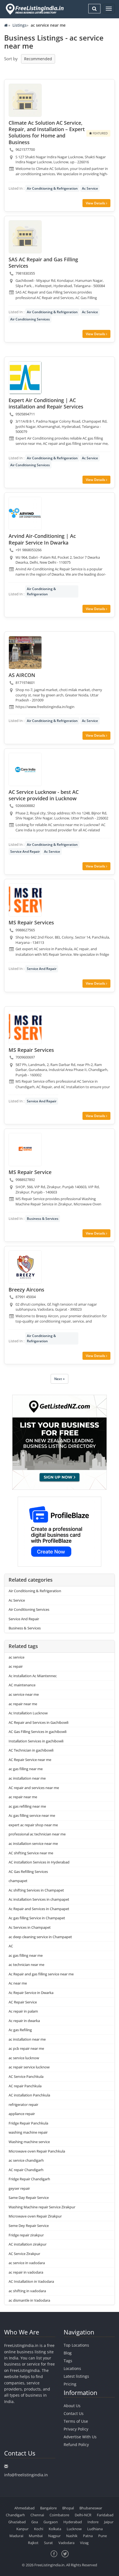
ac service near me (24, 1694)
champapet (18, 1881)
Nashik (72, 2536)
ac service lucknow (24, 2058)
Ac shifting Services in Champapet (36, 1890)
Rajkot (33, 2543)
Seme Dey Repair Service (29, 2226)
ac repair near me (23, 1704)
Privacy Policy (76, 2429)
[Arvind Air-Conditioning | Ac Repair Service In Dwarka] (25, 513)
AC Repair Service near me (30, 1760)
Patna (88, 2536)
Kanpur (22, 2529)
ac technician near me (26, 1965)
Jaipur (109, 2522)
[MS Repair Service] (25, 1150)
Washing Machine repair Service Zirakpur (42, 2207)
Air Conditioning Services (30, 319)
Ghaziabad (17, 2522)
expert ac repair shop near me (33, 1825)
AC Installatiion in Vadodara (31, 2281)
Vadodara (66, 2543)
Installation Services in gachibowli (36, 1741)
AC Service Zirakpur (24, 2254)
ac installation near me (27, 1778)
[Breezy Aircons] (25, 1267)
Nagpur (54, 2536)
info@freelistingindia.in (26, 2475)
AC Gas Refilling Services (28, 1872)
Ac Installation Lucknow (28, 1713)
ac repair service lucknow (29, 2067)
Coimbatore (59, 2515)
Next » (59, 1379)
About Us (72, 2406)
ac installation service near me (33, 1843)
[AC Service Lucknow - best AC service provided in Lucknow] (25, 769)
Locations (72, 2368)
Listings (20, 25)
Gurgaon (51, 2522)
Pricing (70, 2384)
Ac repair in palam (23, 2011)
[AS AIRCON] (25, 653)
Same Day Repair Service (29, 2198)
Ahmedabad (24, 2508)
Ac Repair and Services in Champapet (39, 1909)
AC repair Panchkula (25, 2086)
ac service (16, 1657)
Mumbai (36, 2536)
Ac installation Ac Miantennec (33, 1676)
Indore (93, 2522)
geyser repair (19, 2188)
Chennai (37, 2515)
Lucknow (74, 2529)
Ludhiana (95, 2529)
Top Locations (76, 2345)
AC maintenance (22, 1685)
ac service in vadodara (27, 2263)
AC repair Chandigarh (26, 2170)
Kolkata (55, 2529)
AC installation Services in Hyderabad (39, 1862)
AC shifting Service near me (31, 1853)
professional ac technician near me (37, 1834)
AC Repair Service (23, 2002)
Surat (48, 2543)
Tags (68, 2361)
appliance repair (22, 2114)
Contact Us (74, 2413)
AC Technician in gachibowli (31, 1750)
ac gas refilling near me (27, 1806)
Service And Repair (25, 851)
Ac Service (90, 188)
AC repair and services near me (34, 1788)
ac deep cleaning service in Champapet (40, 1937)
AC (11, 1946)
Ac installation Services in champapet (39, 1899)
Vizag (84, 2543)
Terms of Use (76, 2421)
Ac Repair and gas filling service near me (41, 1974)
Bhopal (68, 2508)
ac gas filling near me (26, 1769)
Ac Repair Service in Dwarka (31, 1993)
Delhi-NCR (83, 2515)
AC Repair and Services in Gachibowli (38, 1722)
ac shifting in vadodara (27, 2291)
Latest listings (76, 2376)
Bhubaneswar (91, 2508)
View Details (96, 203)
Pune (103, 2536)
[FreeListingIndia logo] (35, 9)
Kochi (39, 2529)
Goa (35, 2522)
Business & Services (43, 1219)
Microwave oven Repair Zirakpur (35, 2216)
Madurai (16, 2536)
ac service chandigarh (26, 2160)
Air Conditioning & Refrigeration (52, 188)
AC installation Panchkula (29, 2095)
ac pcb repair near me (26, 2048)
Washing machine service (29, 2142)
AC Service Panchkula (26, 2076)
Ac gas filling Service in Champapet (37, 1918)
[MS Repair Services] (25, 900)
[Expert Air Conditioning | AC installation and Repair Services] (25, 378)
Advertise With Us (80, 2437)
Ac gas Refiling (20, 2030)
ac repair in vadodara (26, 2272)
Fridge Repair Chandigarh (29, 2179)
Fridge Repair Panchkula (28, 2123)
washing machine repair (28, 2132)
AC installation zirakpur (28, 2244)
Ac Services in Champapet (30, 1927)
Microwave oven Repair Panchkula (37, 2151)
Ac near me (18, 1983)
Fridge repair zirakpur (26, 2235)
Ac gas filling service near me (32, 1815)
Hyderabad (73, 2522)
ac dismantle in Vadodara (29, 2300)
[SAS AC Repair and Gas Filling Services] (25, 237)
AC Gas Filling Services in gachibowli (37, 1732)
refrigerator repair (23, 2105)
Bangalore (48, 2508)
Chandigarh (15, 2515)
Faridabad (105, 2515)
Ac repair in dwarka (24, 2021)
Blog (68, 2353)
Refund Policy (76, 2445)
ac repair (16, 1666)
